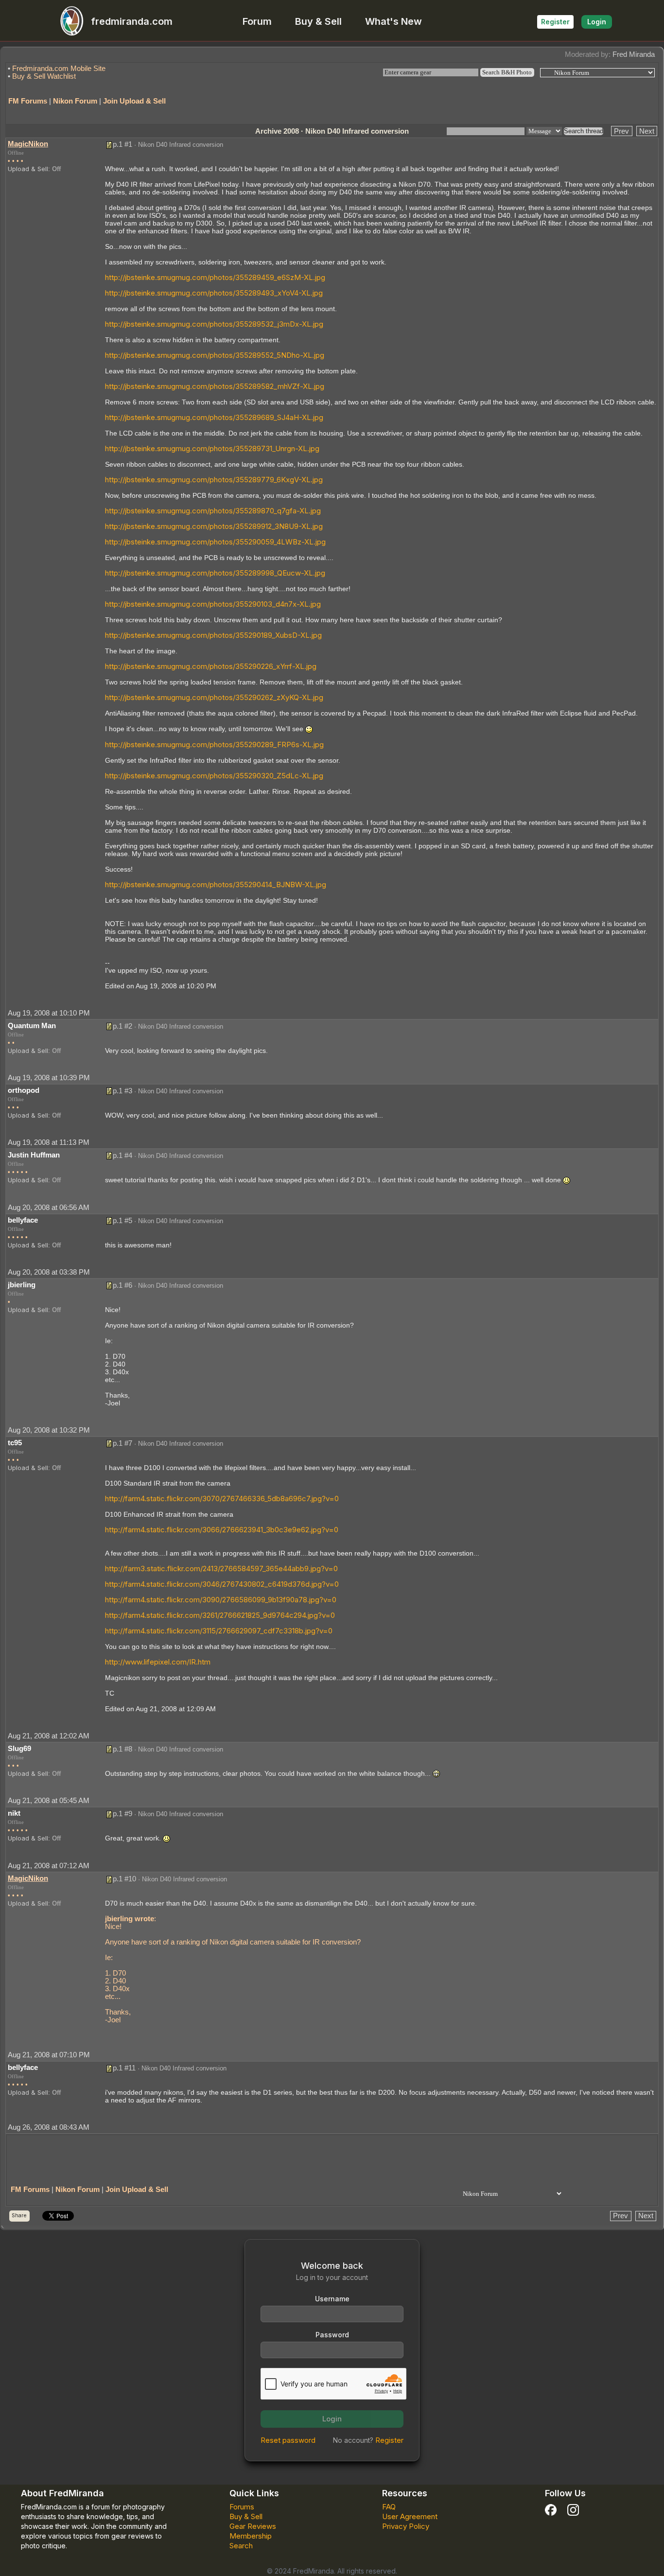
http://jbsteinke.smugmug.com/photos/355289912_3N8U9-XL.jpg (214, 526)
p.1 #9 (122, 1814)
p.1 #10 (124, 1879)
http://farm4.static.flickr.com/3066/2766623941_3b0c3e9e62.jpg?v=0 (222, 1530)
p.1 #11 (124, 2068)
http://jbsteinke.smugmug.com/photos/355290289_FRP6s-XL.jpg (214, 745)
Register (555, 22)
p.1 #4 (122, 1155)
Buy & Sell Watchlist (44, 76)
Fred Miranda (634, 54)
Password (332, 2335)
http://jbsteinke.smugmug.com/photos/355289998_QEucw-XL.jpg (215, 573)
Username (332, 2299)
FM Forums (28, 101)
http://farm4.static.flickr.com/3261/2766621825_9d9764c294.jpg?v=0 (220, 1615)
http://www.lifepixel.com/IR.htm (158, 1662)
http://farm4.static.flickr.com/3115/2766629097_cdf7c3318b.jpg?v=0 (219, 1631)
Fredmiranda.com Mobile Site (59, 68)
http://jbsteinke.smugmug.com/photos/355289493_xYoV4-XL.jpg (214, 293)
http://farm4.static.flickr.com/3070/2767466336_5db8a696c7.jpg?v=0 (222, 1498)
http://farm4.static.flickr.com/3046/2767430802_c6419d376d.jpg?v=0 (222, 1584)
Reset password (288, 2440)
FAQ (389, 2507)
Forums (242, 2507)
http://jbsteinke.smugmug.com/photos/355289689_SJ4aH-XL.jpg (214, 417)
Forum (257, 21)
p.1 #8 (122, 1749)
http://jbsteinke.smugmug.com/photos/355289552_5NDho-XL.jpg (215, 355)
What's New (393, 21)
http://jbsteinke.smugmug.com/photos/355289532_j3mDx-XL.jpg (214, 324)
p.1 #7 (122, 1443)
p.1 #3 (122, 1091)
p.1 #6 (122, 1285)
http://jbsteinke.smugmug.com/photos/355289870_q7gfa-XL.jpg (213, 511)
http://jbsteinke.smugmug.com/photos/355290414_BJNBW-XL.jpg (216, 885)
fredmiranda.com (132, 21)
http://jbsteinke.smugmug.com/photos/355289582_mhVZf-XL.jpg (215, 386)
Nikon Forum (75, 101)
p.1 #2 (122, 1026)
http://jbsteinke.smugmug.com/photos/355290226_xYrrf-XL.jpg (211, 666)
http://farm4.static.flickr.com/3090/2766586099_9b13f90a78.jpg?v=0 (221, 1600)
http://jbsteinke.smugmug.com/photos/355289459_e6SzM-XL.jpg (215, 277)
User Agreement (410, 2516)
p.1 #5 (122, 1220)
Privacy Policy (406, 2526)
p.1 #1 (122, 144)
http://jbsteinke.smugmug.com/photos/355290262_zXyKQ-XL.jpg (214, 697)
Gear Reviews (253, 2526)
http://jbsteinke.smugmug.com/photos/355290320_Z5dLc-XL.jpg (214, 776)
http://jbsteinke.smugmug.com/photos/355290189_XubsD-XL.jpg (213, 635)
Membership (251, 2536)
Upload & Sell (28, 169)
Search (241, 2546)
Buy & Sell (318, 21)
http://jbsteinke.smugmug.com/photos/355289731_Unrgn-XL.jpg (212, 448)
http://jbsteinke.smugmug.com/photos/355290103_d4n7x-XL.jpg (213, 604)
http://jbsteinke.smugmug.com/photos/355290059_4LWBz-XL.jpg (215, 542)
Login (597, 22)
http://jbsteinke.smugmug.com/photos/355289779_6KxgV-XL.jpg (214, 480)
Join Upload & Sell (134, 101)
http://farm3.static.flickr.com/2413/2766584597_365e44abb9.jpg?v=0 (221, 1568)
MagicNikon (28, 144)
